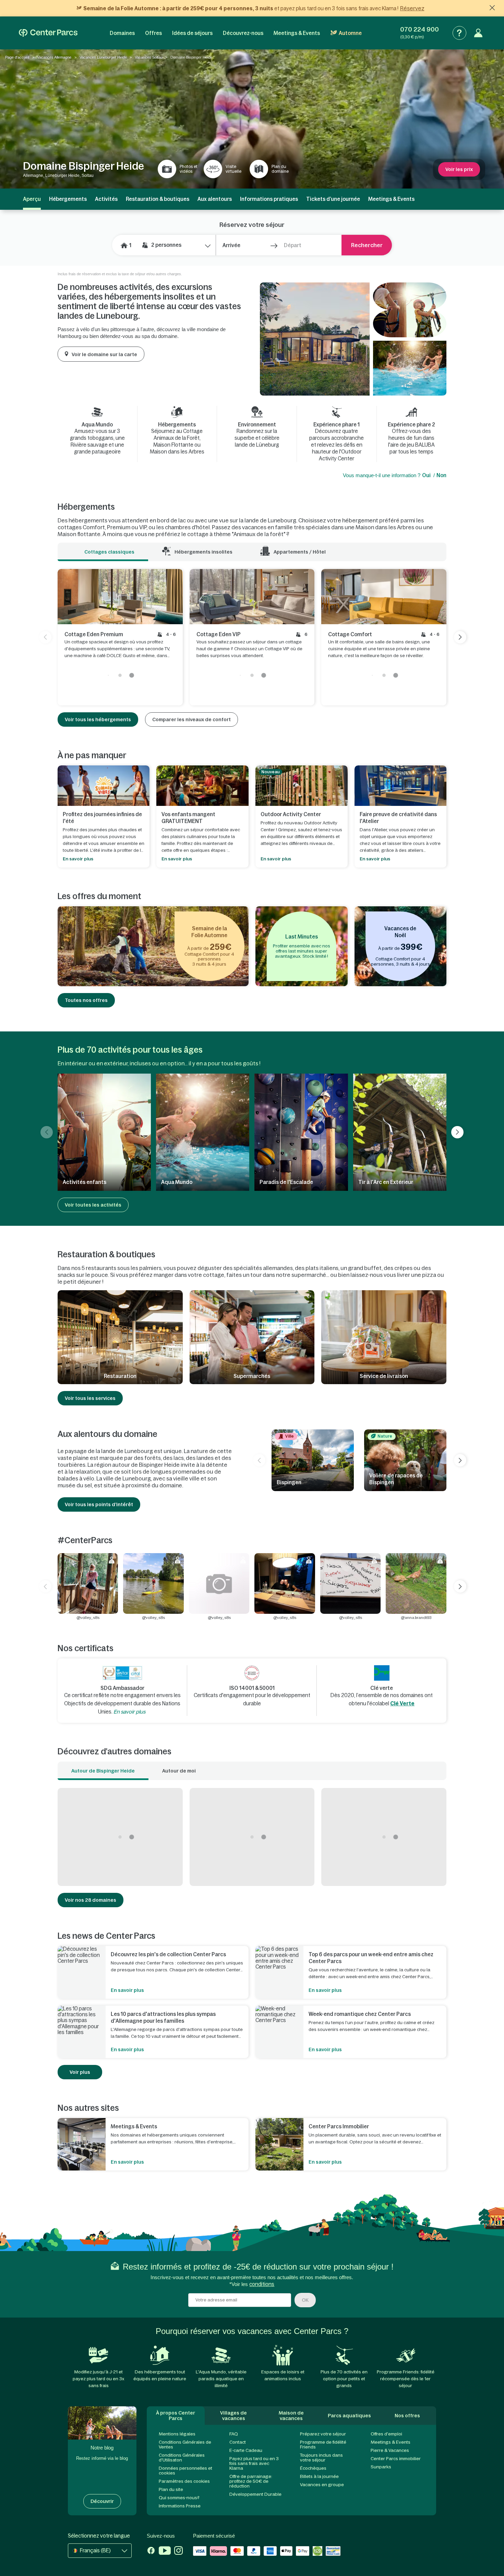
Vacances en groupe (322, 2485)
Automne (350, 33)
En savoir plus (129, 1712)
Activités (106, 199)
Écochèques (313, 2468)
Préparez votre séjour (323, 2434)
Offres (153, 33)
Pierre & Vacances (390, 2450)
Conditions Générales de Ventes (185, 2445)
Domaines (122, 33)
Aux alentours (215, 199)
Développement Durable (255, 2494)
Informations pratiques (269, 199)
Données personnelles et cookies (185, 2471)
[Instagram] (178, 2551)
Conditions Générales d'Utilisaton (182, 2458)
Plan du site (171, 2489)
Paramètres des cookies (184, 2481)
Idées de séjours (192, 33)
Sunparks (381, 2467)
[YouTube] (165, 2551)
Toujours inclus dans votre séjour (321, 2458)
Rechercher (367, 245)
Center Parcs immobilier (396, 2459)
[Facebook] (151, 2551)
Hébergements (68, 199)
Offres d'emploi (386, 2434)
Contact (238, 2442)
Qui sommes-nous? (179, 2498)
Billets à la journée (319, 2476)
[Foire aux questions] (459, 33)
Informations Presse (180, 2506)
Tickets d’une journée (333, 199)
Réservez (412, 8)
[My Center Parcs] (478, 33)
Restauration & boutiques (158, 199)
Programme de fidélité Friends (323, 2445)
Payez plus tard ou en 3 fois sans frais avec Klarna (254, 2463)
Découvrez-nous (243, 33)
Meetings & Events (297, 33)
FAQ (234, 2434)
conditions (262, 2284)
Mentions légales (177, 2434)
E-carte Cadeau (246, 2450)
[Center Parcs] (48, 33)
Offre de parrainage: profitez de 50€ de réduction (251, 2481)
